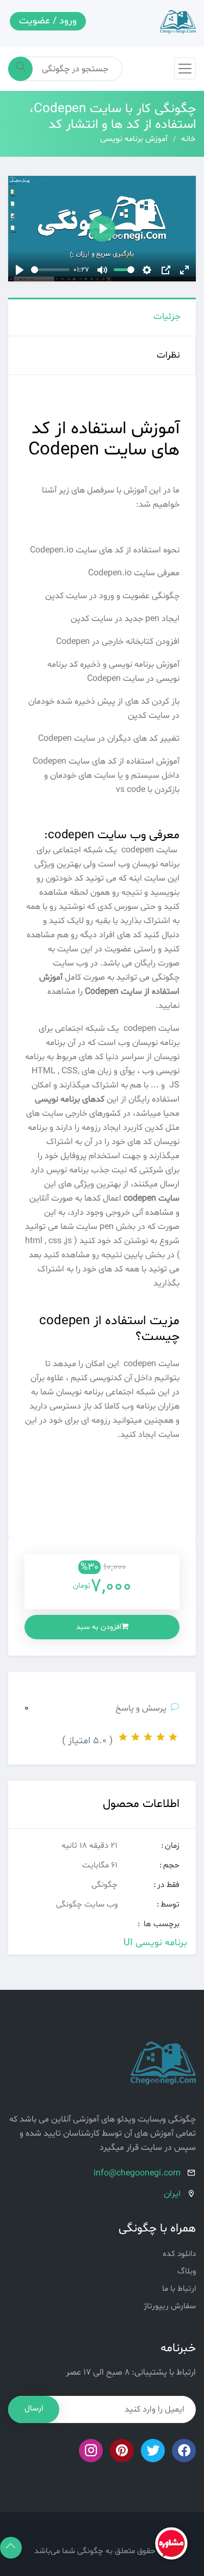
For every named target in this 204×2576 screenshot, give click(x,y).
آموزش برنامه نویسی (134, 139)
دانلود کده (179, 2254)
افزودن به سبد (99, 1627)
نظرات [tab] (168, 355)
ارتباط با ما (179, 2289)
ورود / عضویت (48, 21)
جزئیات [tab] (167, 316)
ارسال (34, 2409)
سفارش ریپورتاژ (170, 2306)
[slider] (50, 270)
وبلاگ (187, 2271)
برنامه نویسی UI (155, 1943)
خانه (188, 139)
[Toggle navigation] (185, 69)
